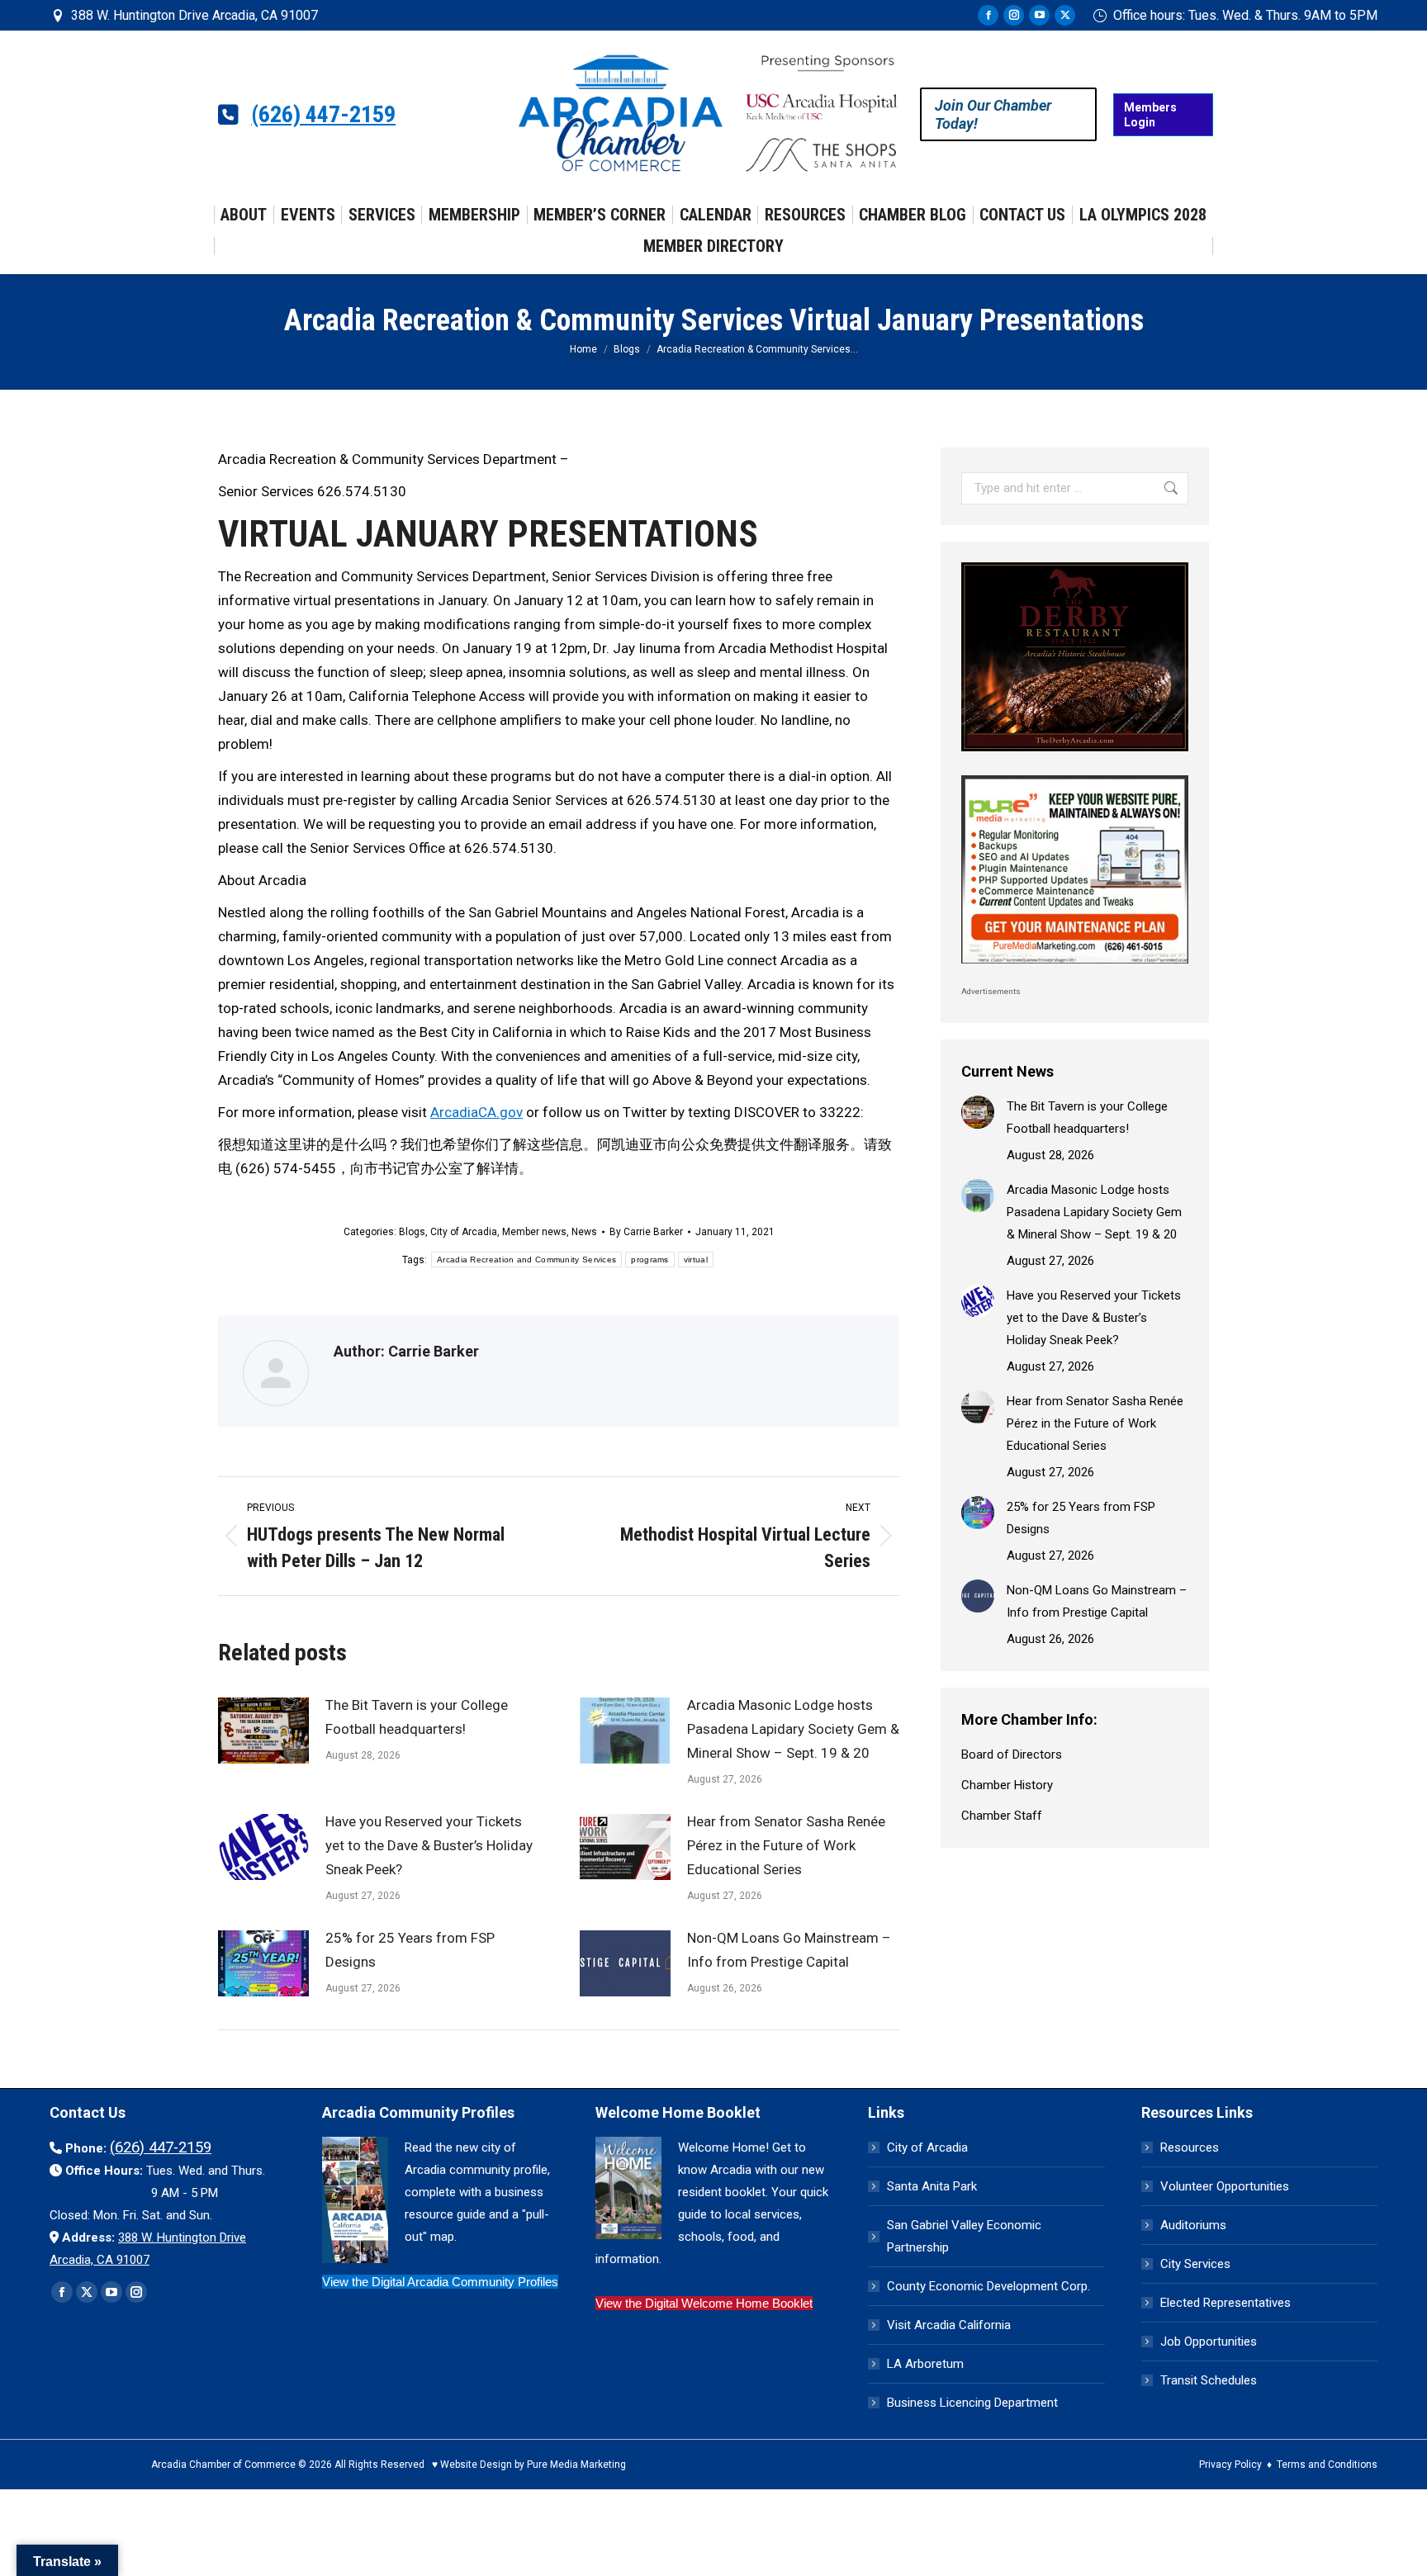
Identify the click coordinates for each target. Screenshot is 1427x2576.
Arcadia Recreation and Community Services (526, 1260)
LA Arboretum (925, 2364)
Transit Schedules (1209, 2380)
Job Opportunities (1209, 2342)
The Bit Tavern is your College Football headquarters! (417, 1717)
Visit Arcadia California (949, 2325)
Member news (534, 1232)
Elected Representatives (1226, 2303)
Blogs (412, 1232)
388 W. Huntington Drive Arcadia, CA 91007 (194, 15)
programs (649, 1260)
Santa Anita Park (932, 2186)
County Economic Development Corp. (988, 2286)
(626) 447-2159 (323, 115)
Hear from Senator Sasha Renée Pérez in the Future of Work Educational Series (786, 1845)
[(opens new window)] (1075, 755)
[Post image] (263, 1731)
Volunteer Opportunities (1225, 2186)
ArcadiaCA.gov (476, 1112)
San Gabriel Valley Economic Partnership (964, 2236)
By (646, 1232)
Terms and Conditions (1327, 2465)
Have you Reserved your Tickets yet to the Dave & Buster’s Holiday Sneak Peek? (429, 1845)
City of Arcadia (464, 1232)
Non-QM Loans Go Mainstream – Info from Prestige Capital (789, 1950)
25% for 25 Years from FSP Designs (410, 1950)
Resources (1190, 2147)
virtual (696, 1260)
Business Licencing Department (972, 2403)
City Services (1195, 2264)
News (584, 1232)
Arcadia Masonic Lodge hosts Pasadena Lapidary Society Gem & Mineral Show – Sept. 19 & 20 (793, 1729)
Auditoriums (1193, 2225)
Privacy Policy (1230, 2465)
